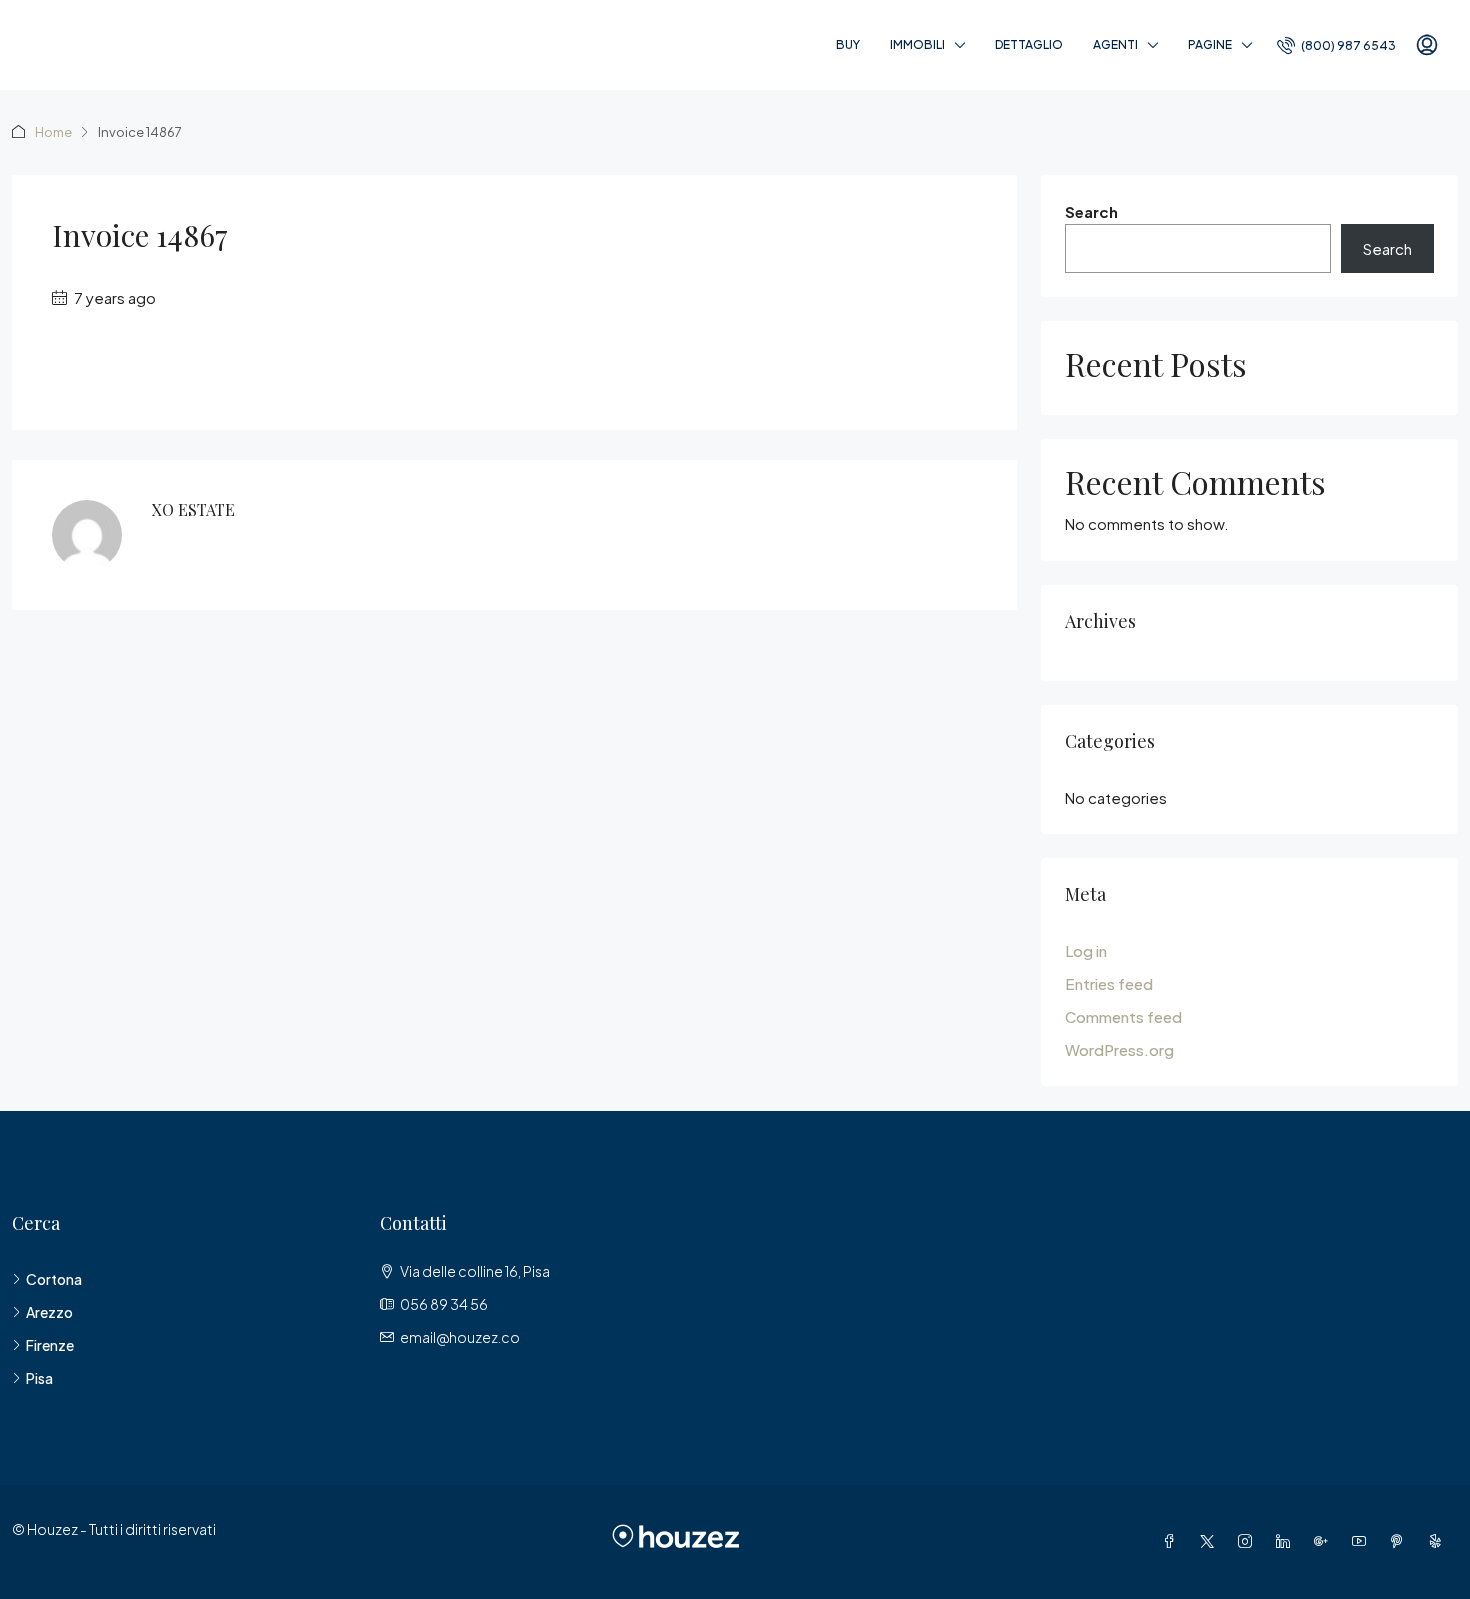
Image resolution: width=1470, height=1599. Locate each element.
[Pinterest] (1401, 1541)
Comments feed (1123, 1016)
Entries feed (1109, 983)
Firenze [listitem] (50, 1345)
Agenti (1115, 44)
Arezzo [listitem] (49, 1312)
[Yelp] (1439, 1541)
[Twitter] (1211, 1541)
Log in (1086, 950)
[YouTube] (1363, 1541)
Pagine (1210, 44)
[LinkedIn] (1287, 1541)
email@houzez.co (460, 1337)
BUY (848, 44)
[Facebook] (1173, 1541)
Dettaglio (1029, 44)
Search (1091, 211)
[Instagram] (1249, 1541)
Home (53, 132)
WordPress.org (1119, 1049)
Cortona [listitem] (54, 1279)
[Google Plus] (1325, 1541)
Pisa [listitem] (39, 1378)
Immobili (917, 44)
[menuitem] (1336, 45)
